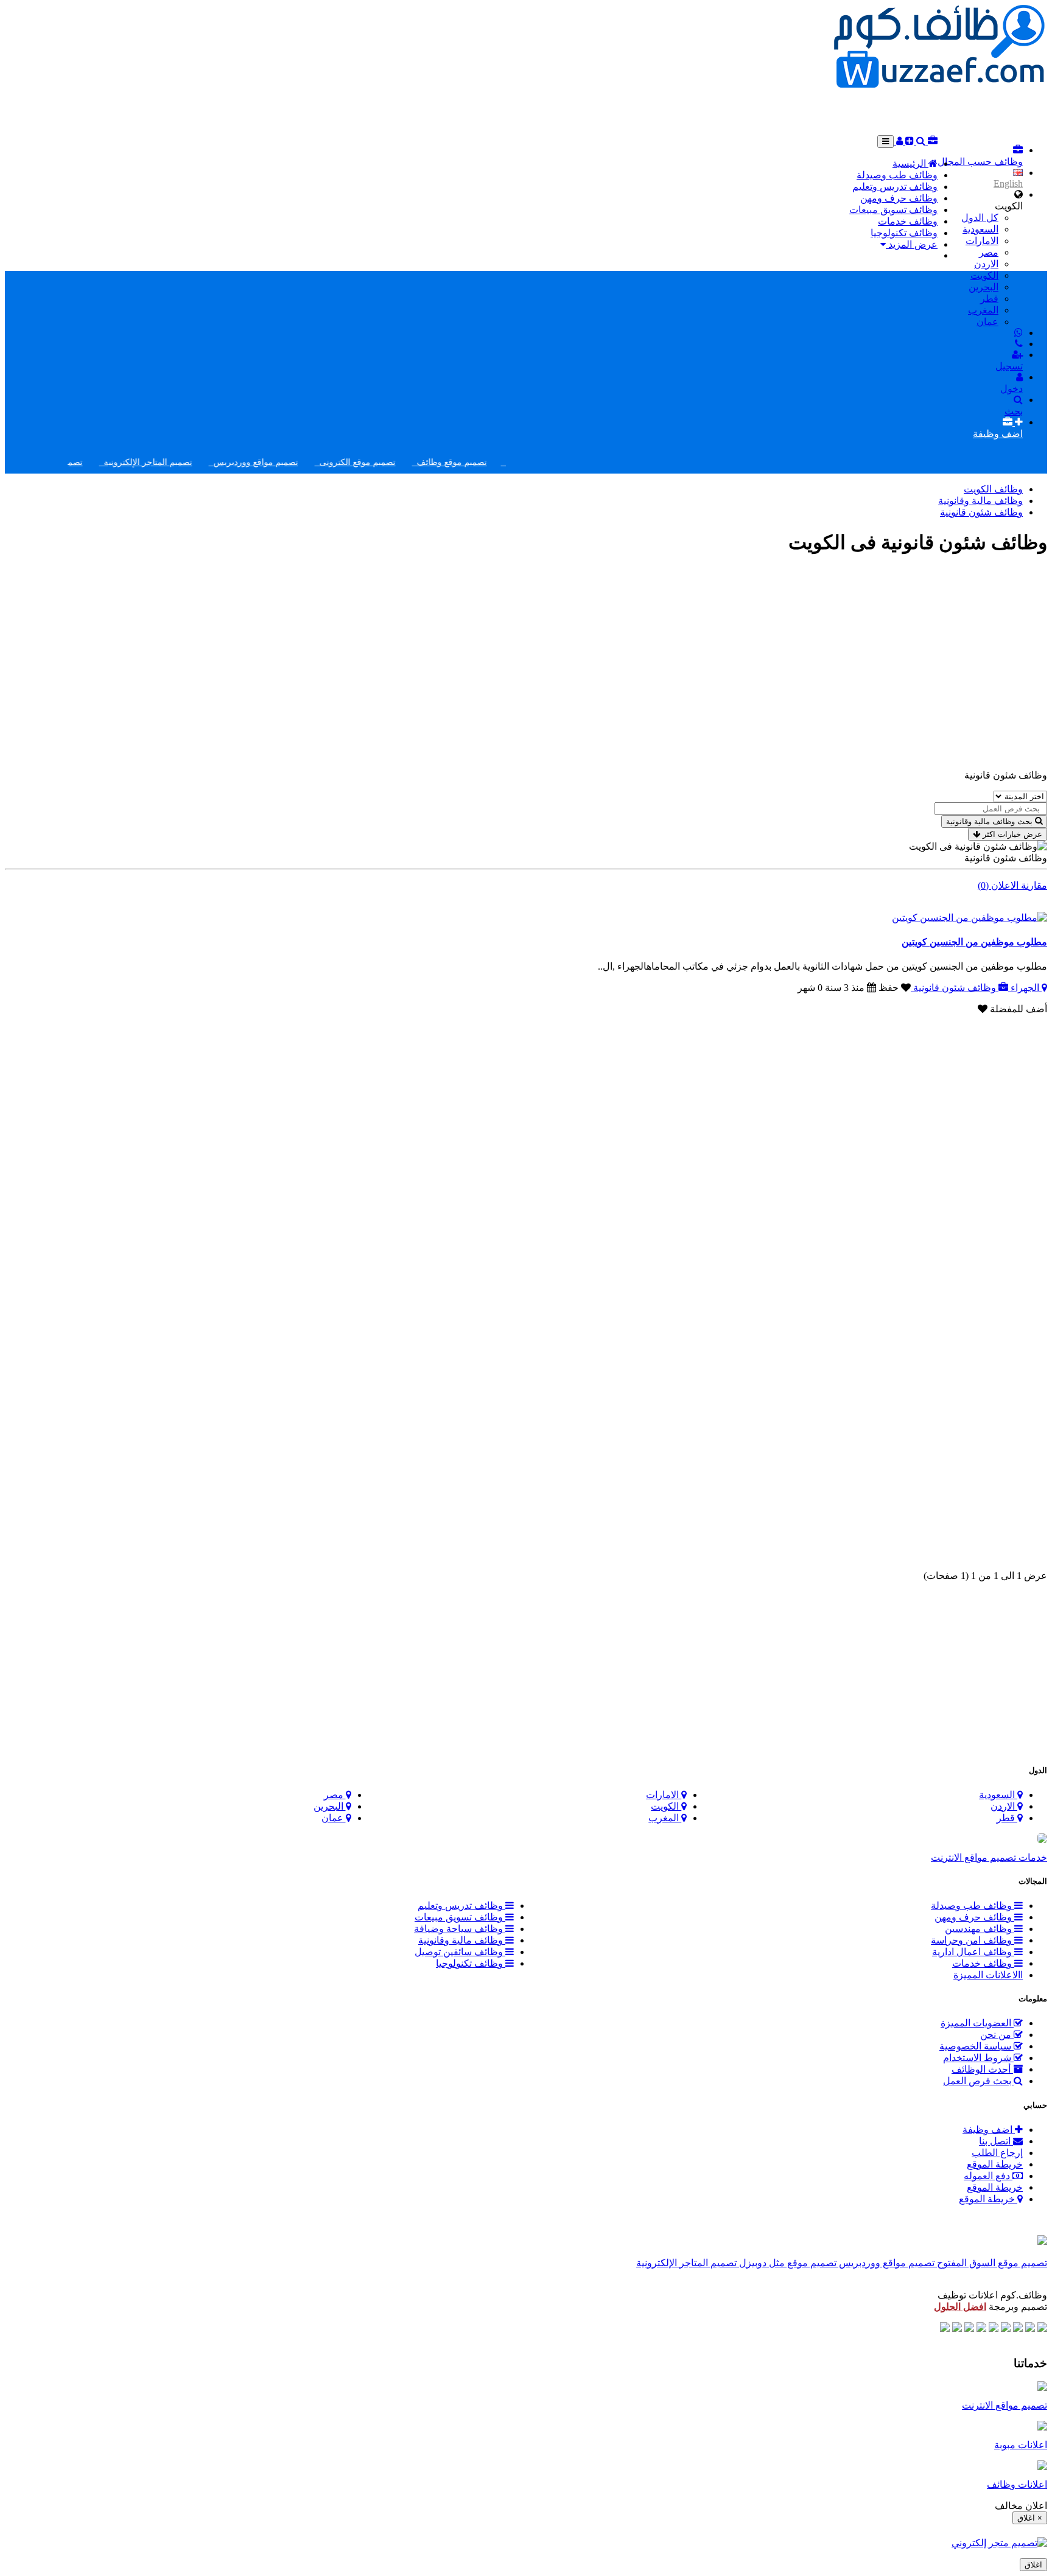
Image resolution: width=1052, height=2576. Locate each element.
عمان (987, 322)
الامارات (982, 241)
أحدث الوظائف (982, 2069)
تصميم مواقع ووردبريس (291, 462)
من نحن (997, 2035)
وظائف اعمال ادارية (973, 1952)
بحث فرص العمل (978, 2081)
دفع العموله (988, 2176)
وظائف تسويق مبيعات (893, 210)
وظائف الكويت (993, 489)
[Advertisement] (925, 111)
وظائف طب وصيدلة (897, 175)
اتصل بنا (996, 2141)
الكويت (984, 275)
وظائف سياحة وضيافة (460, 1929)
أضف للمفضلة (1017, 1009)
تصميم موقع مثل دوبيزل (787, 2263)
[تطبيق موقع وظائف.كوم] (1042, 2242)
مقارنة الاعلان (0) (1012, 885)
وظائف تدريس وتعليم (895, 187)
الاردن (986, 264)
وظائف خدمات (908, 221)
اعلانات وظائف (1017, 2484)
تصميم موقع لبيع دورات (77, 462)
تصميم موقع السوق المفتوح (991, 2263)
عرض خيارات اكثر (1011, 834)
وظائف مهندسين (980, 1929)
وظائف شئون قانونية (981, 512)
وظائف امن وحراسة (973, 1940)
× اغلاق (1030, 2518)
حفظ (889, 988)
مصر (989, 252)
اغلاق (1033, 2565)
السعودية (980, 229)
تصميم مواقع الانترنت (1005, 2405)
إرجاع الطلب (997, 2153)
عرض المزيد (912, 244)
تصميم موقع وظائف (487, 462)
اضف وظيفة (989, 2130)
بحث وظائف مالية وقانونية (989, 821)
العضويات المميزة (977, 2023)
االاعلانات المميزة (988, 1975)
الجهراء (1025, 988)
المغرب (983, 310)
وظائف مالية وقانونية (980, 501)
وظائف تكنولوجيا (904, 233)
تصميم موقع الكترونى (393, 462)
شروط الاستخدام (978, 2058)
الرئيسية (910, 163)
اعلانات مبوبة (1021, 2445)
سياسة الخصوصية (977, 2046)
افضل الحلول (960, 2307)
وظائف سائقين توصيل (460, 1952)
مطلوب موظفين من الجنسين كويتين (974, 942)
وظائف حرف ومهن (899, 198)
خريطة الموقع (995, 2164)
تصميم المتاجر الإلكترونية (184, 462)
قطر (989, 299)
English (1008, 184)
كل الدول (980, 218)
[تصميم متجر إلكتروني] (999, 2543)
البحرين (984, 287)
